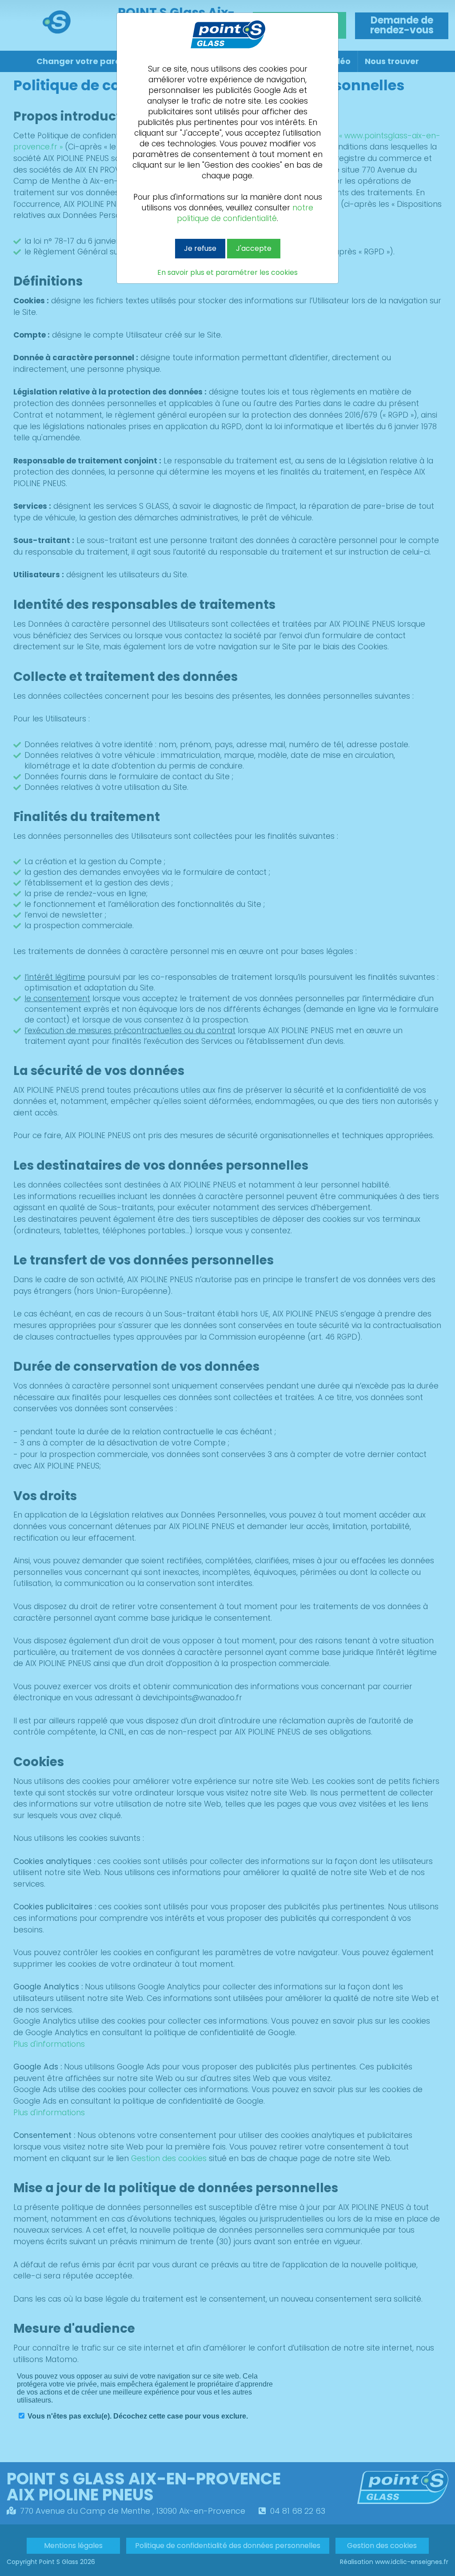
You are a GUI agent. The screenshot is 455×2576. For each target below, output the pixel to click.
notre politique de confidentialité (245, 213)
